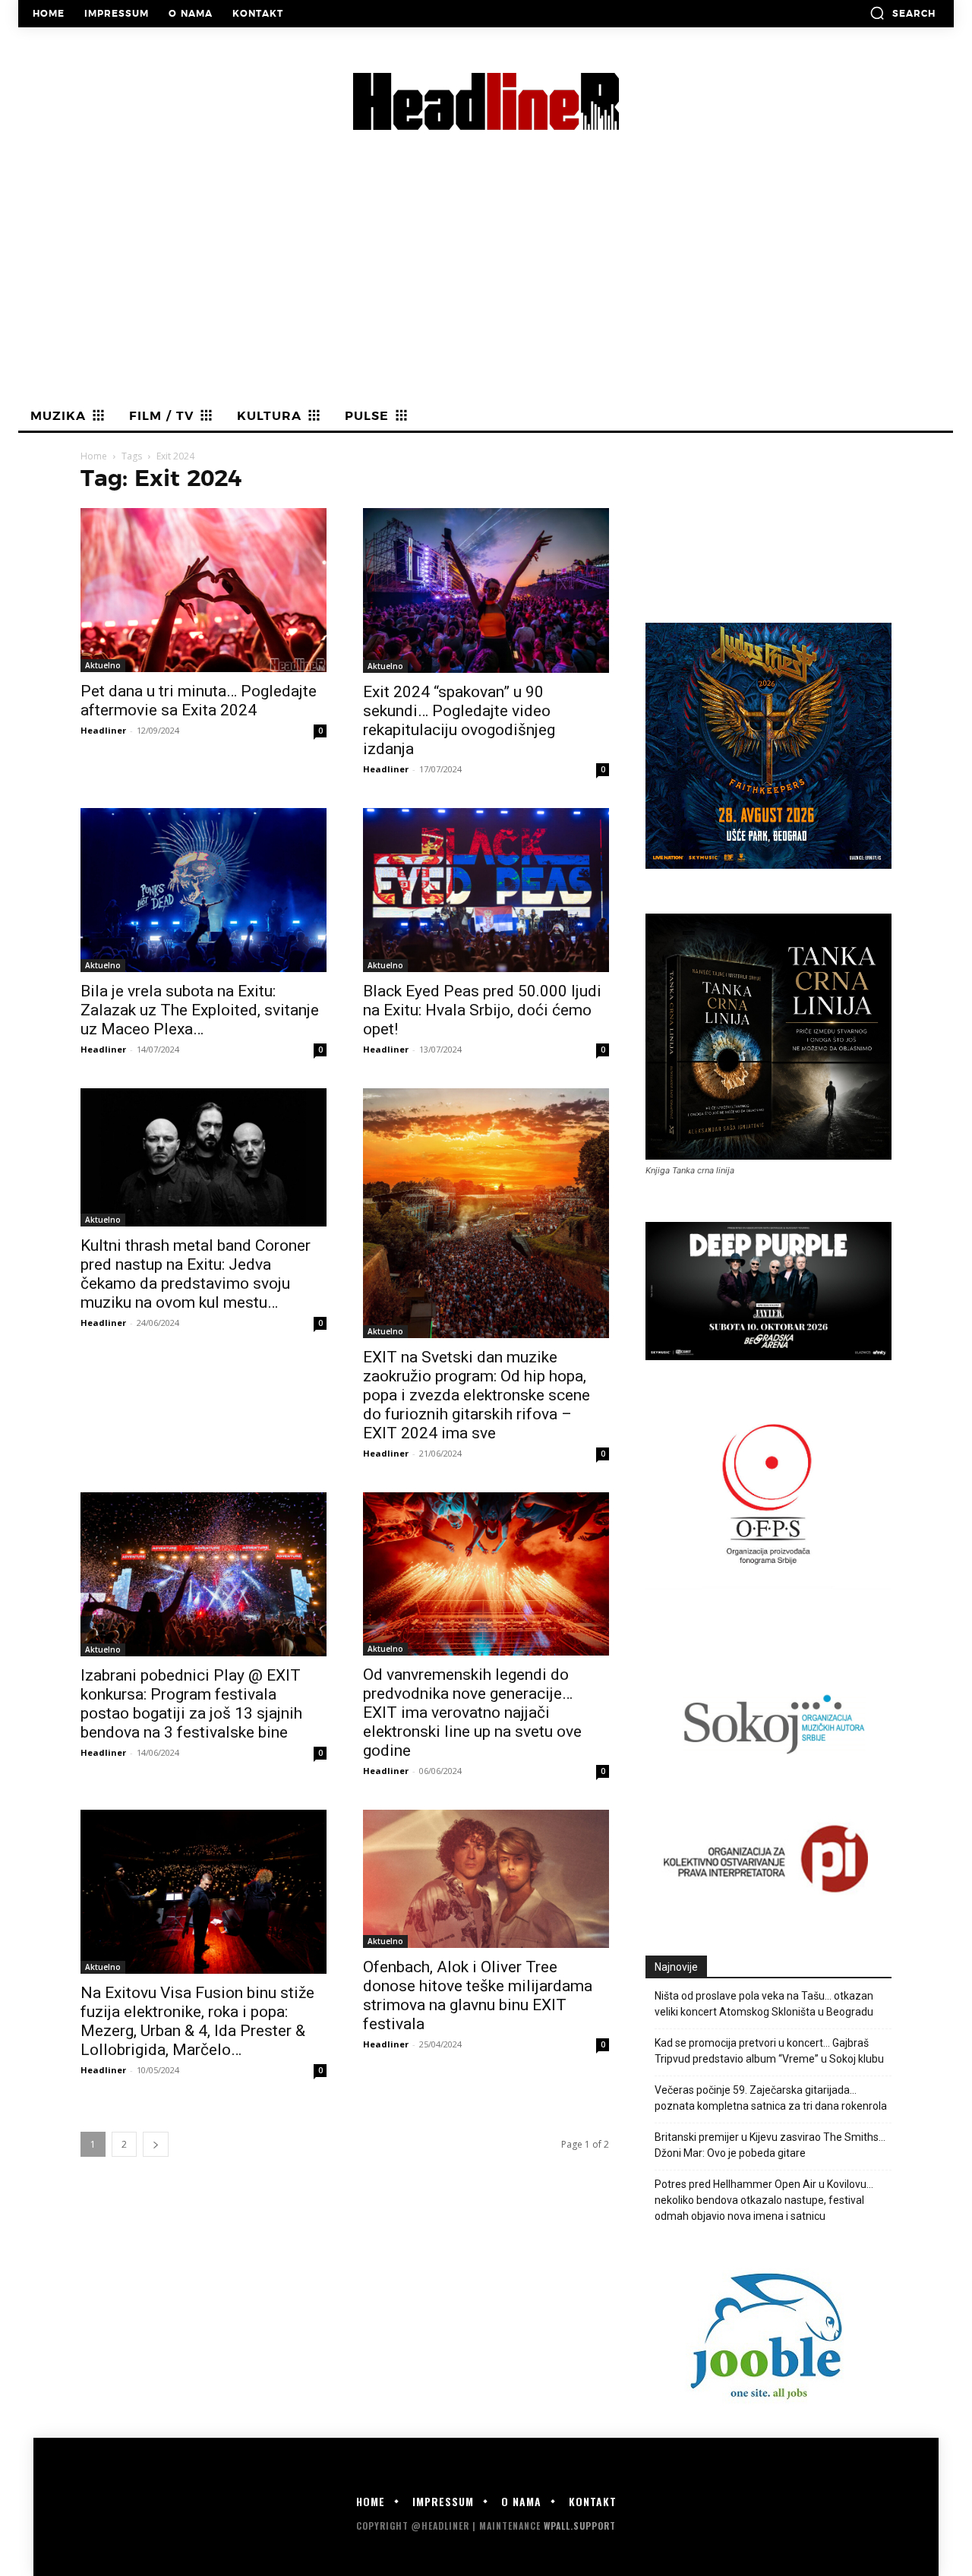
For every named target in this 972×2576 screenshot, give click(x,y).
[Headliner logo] (486, 101)
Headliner (103, 730)
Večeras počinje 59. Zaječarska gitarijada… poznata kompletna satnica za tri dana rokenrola (771, 2098)
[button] (903, 13)
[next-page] (156, 2144)
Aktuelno (103, 665)
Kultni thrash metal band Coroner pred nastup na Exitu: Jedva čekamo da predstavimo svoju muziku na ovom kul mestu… (196, 1274)
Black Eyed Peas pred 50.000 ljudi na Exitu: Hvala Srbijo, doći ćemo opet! (482, 1010)
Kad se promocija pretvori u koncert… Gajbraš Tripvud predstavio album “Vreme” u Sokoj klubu (769, 2051)
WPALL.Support (580, 2525)
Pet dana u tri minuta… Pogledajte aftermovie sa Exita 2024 (199, 701)
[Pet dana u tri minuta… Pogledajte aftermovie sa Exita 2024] (204, 590)
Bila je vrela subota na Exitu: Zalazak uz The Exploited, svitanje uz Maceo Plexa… (200, 1010)
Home (94, 456)
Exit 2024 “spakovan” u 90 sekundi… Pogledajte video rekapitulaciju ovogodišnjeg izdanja (459, 720)
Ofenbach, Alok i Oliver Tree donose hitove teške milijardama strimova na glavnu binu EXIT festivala (478, 1995)
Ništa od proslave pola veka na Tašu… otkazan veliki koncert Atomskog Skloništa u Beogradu (764, 2004)
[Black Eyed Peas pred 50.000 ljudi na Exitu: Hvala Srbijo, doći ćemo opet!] (486, 890)
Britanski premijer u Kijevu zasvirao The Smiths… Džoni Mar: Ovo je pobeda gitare (770, 2145)
